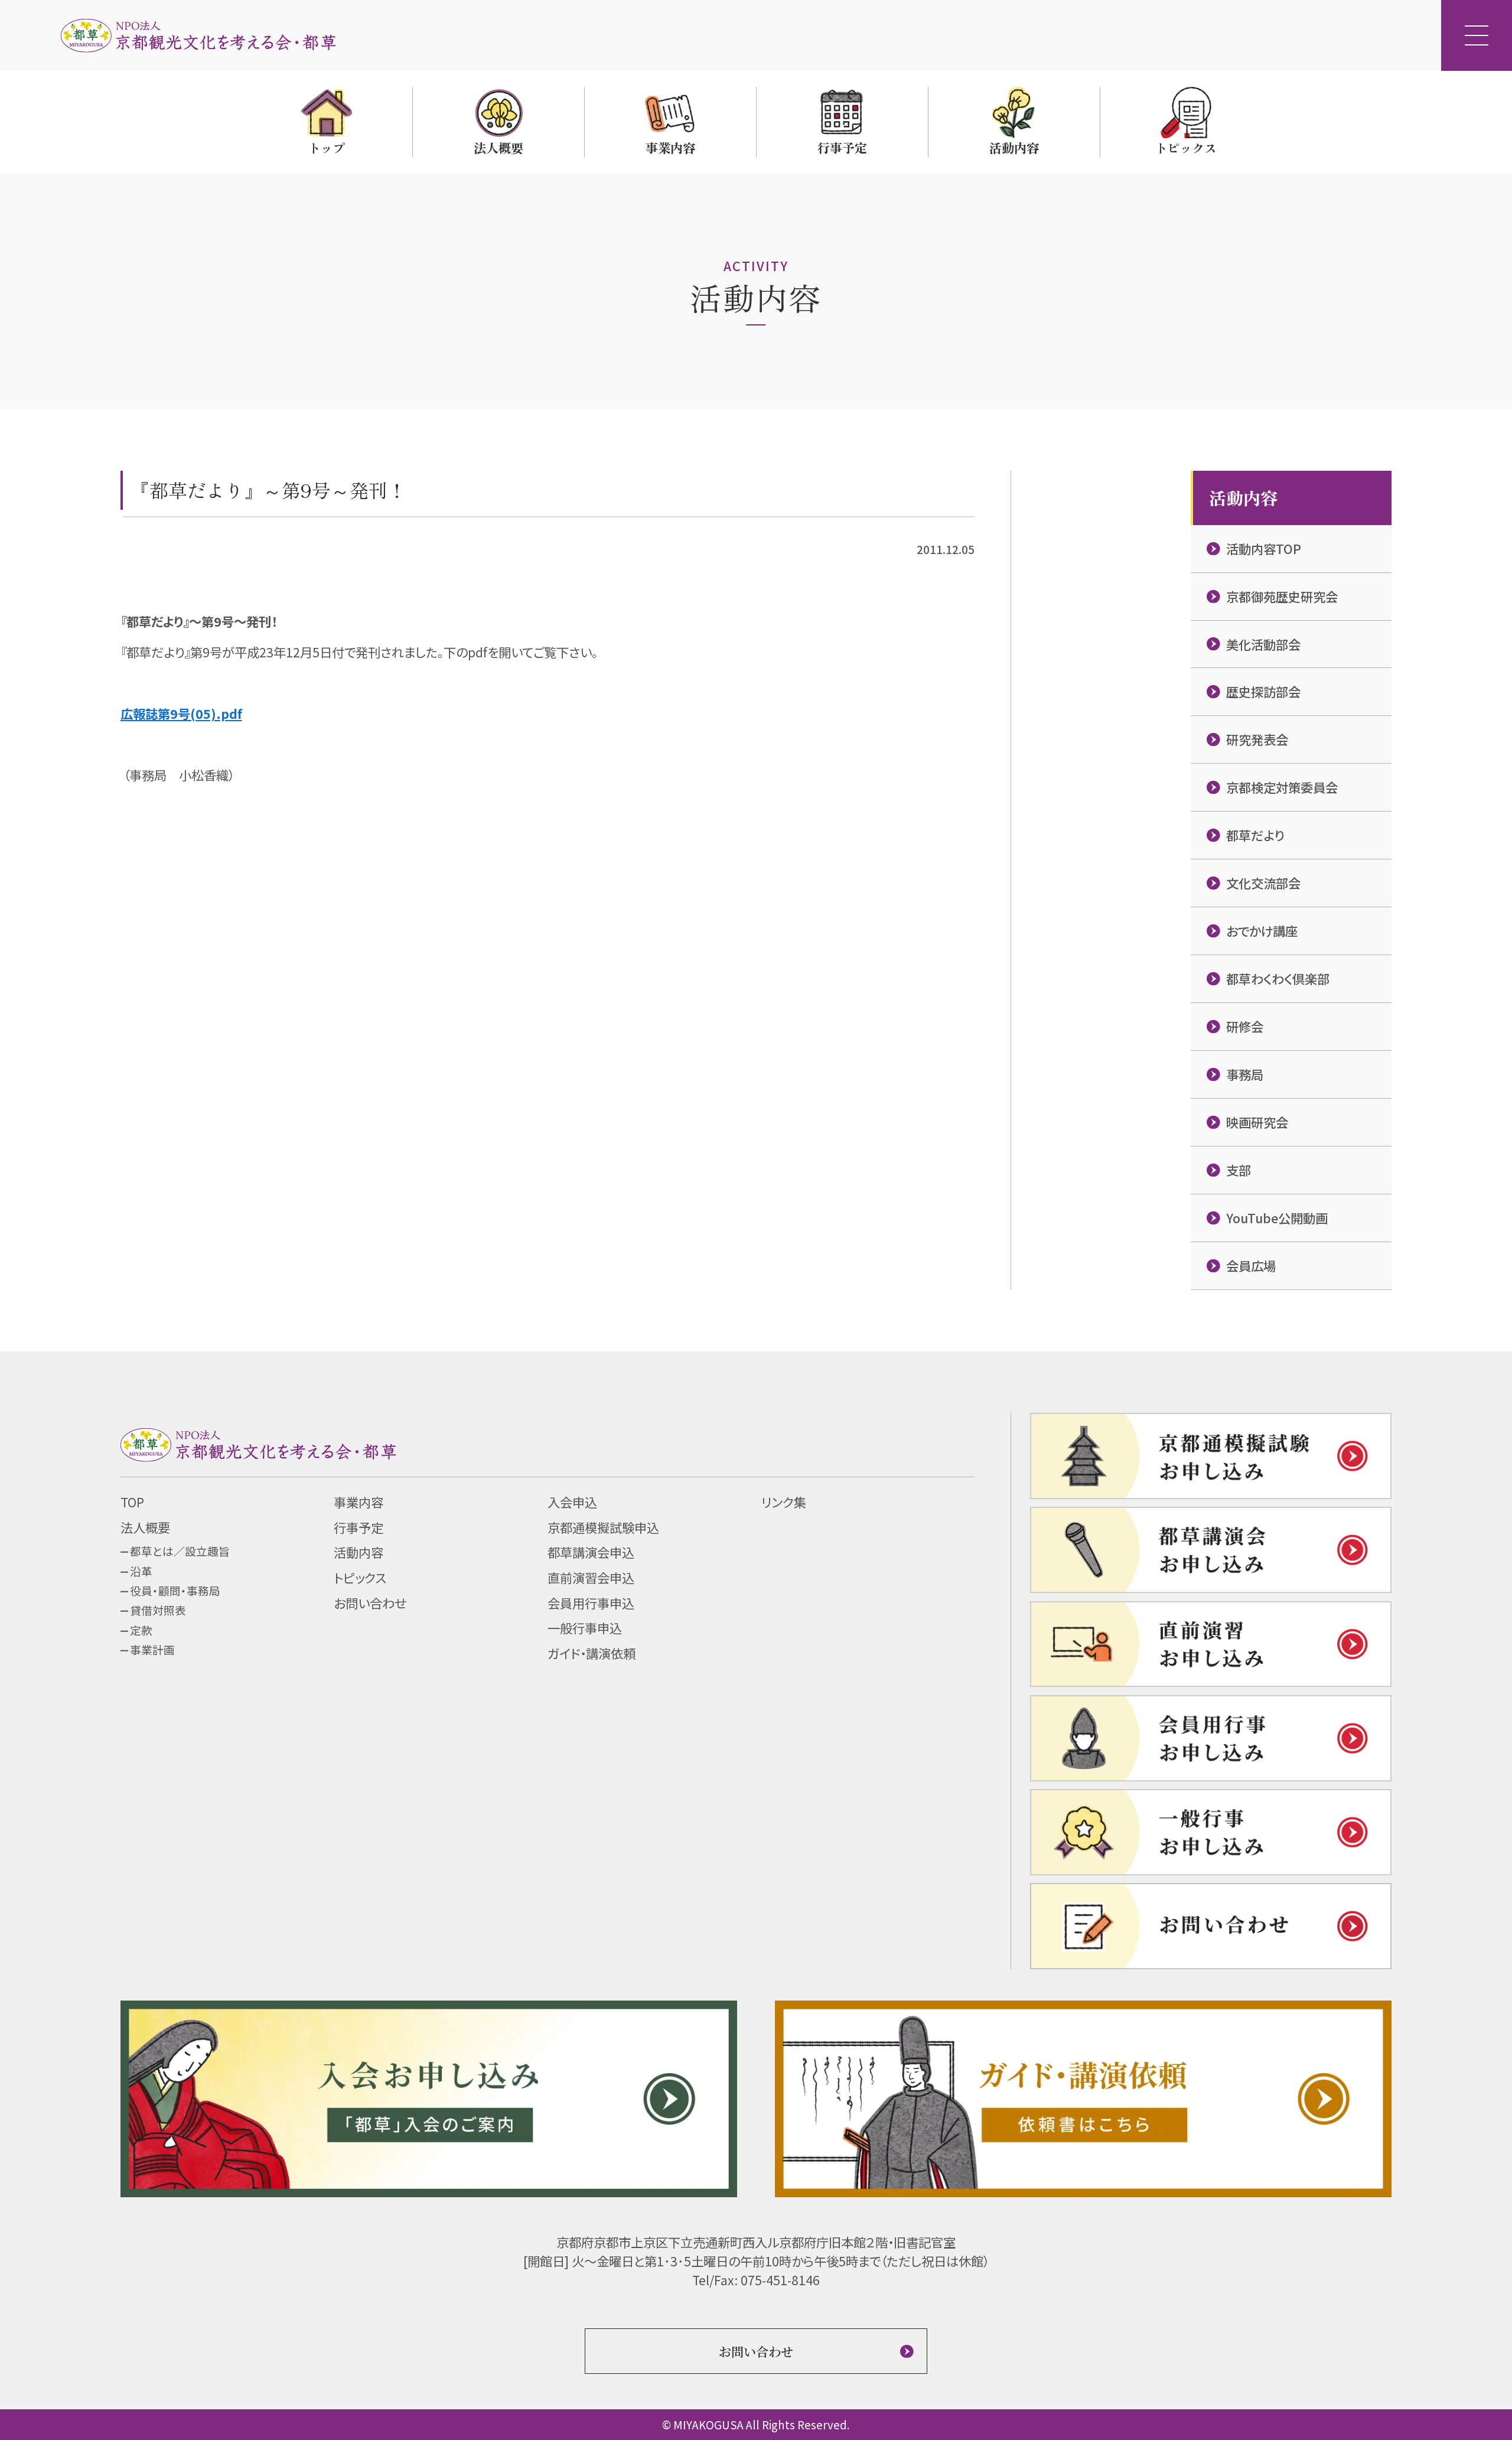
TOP (132, 1502)
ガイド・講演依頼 (592, 1653)
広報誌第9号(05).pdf (181, 713)
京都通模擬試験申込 (603, 1527)
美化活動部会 (1263, 644)
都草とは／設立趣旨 (180, 1551)
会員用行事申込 (591, 1603)
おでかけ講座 (1262, 931)
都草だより (1255, 835)
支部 (1239, 1170)
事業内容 (359, 1502)
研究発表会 (1257, 739)
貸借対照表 (158, 1610)
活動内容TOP (1264, 548)
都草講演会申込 (591, 1552)
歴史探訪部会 (1263, 691)
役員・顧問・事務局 (175, 1590)
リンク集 (784, 1502)
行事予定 (359, 1527)
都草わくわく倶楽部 (1278, 978)
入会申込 (572, 1502)
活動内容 (359, 1552)
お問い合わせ (370, 1603)
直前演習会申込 (591, 1577)
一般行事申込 (585, 1628)
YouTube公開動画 (1277, 1218)
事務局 (1245, 1074)
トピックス (360, 1577)
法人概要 (145, 1527)
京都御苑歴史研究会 (1282, 596)
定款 (141, 1630)
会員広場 (1251, 1265)
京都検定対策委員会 (1282, 787)
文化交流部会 (1263, 883)
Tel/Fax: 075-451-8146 (756, 2280)
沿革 (141, 1571)
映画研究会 (1257, 1122)
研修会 (1245, 1026)
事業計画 (152, 1649)
